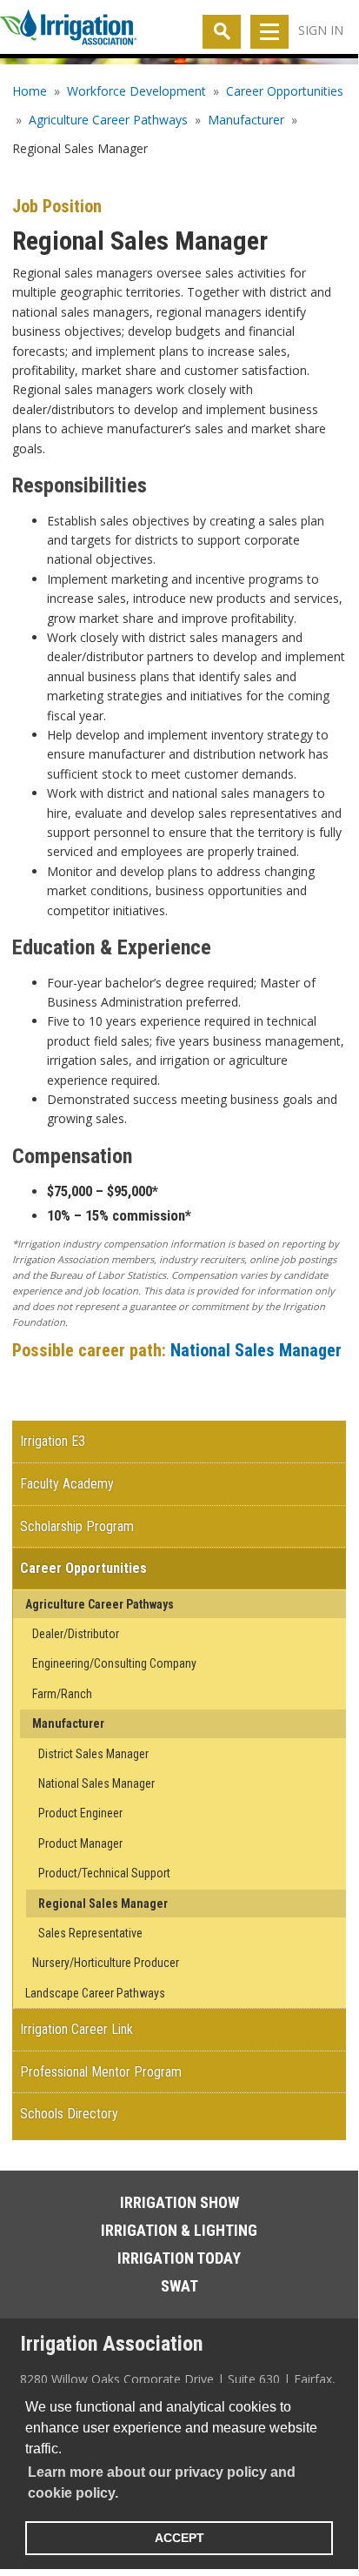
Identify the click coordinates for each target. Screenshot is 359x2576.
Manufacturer (246, 120)
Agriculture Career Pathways (108, 120)
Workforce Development (136, 91)
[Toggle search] (222, 32)
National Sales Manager (256, 1350)
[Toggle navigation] (269, 32)
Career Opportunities (285, 91)
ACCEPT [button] (179, 2538)
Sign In (321, 30)
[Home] (68, 30)
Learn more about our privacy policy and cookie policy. (162, 2482)
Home (30, 91)
